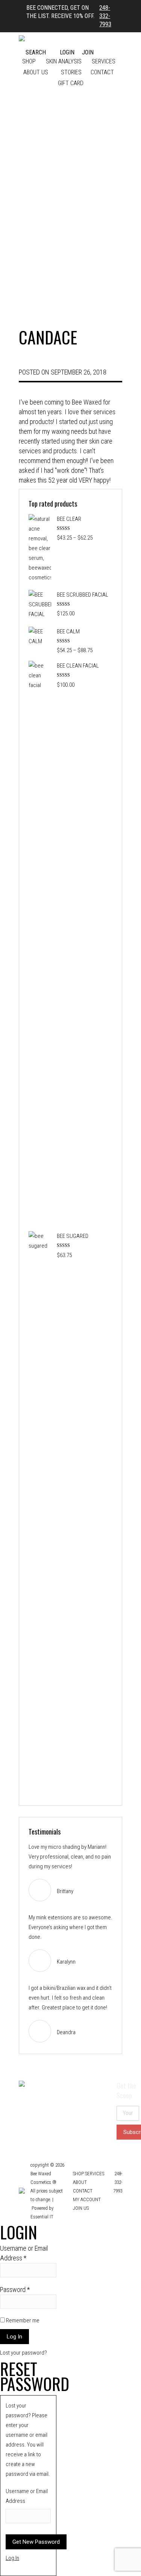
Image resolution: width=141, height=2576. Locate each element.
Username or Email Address (24, 2253)
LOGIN (67, 52)
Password (15, 2290)
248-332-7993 (105, 16)
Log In (12, 2558)
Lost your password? (23, 2353)
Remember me (22, 2320)
